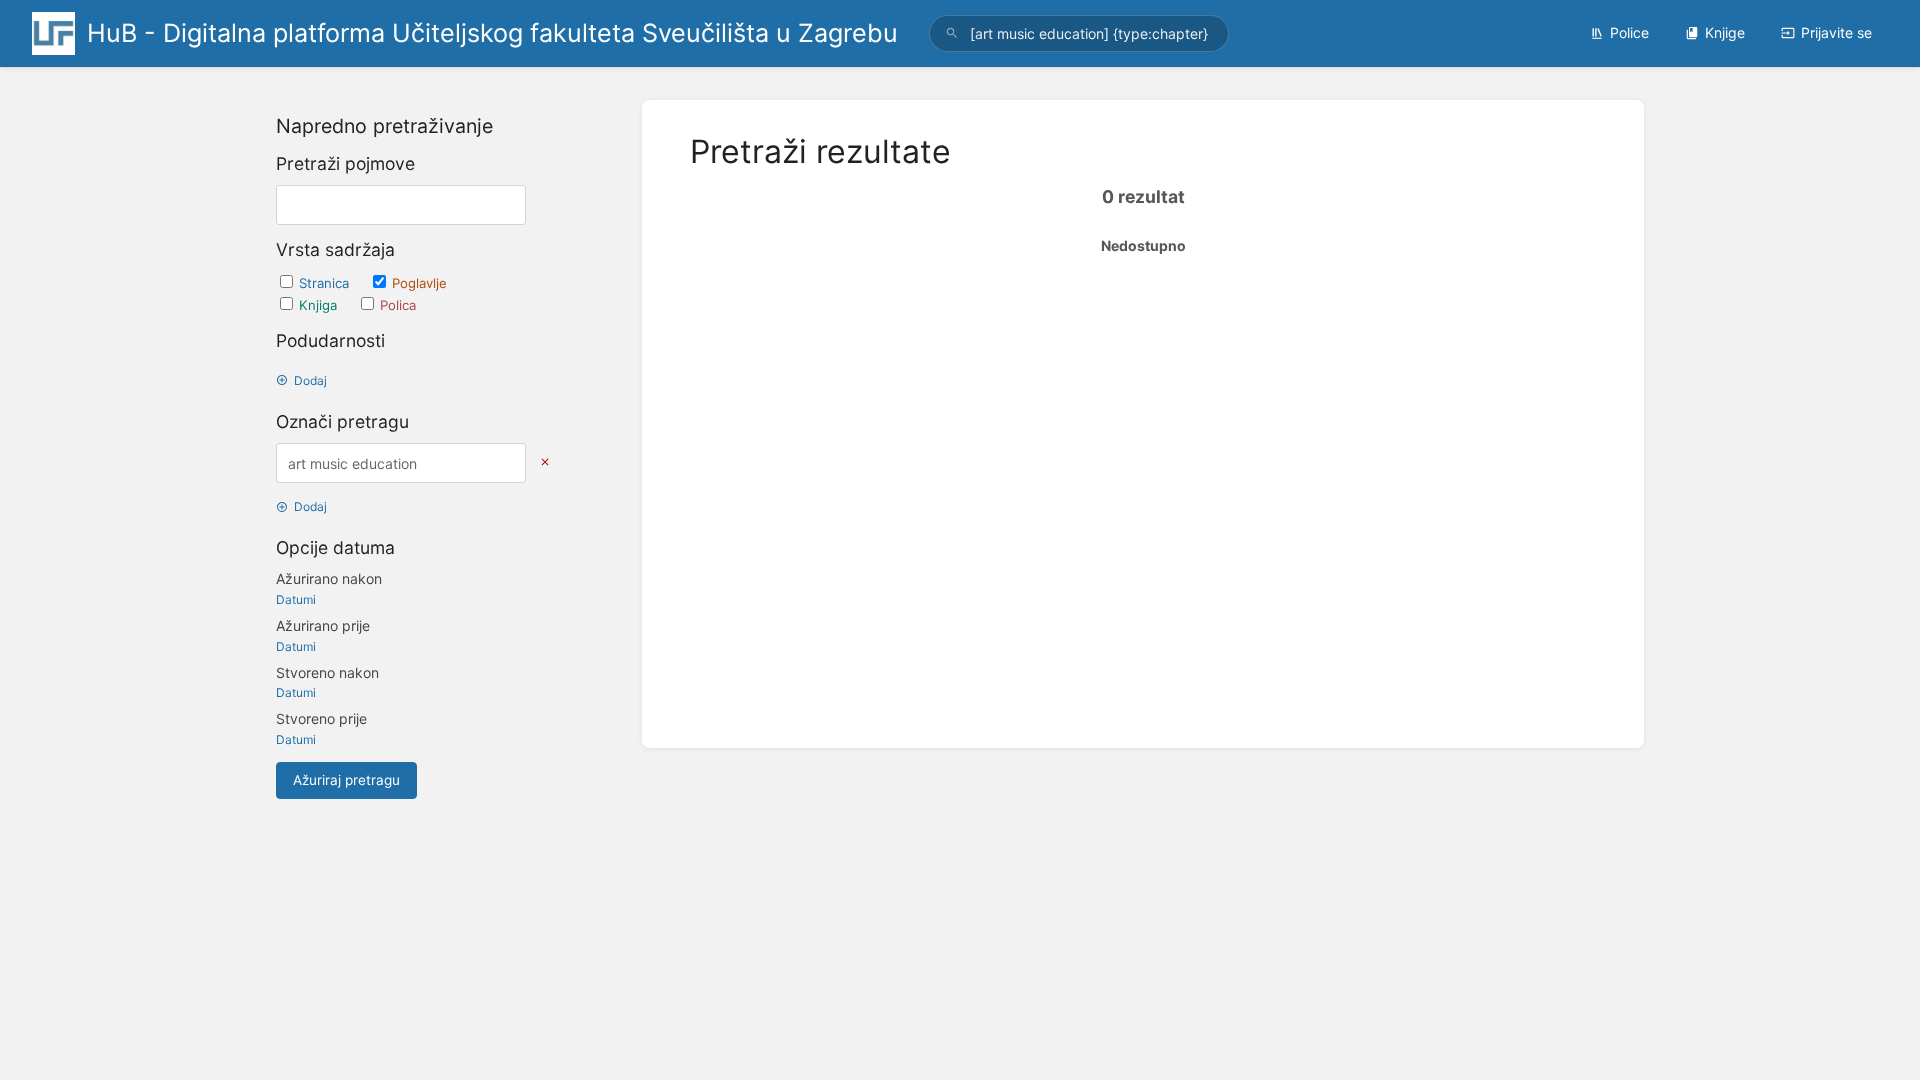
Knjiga (320, 305)
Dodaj (310, 380)
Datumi (296, 599)
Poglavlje (419, 283)
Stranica (326, 283)
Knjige (1725, 32)
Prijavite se (1836, 32)
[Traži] (952, 33)
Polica (398, 305)
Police (1629, 32)
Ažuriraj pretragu (346, 780)
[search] (1079, 33)
